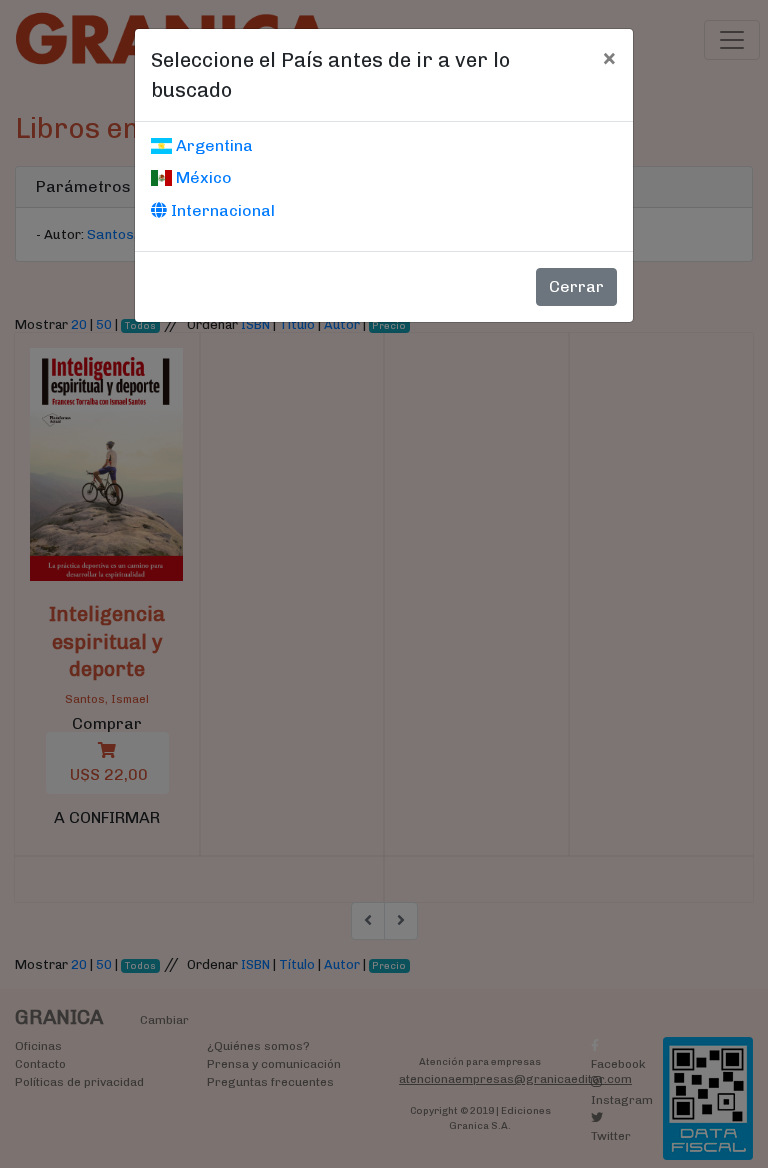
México (202, 177)
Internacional (221, 210)
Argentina (212, 145)
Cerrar (576, 286)
